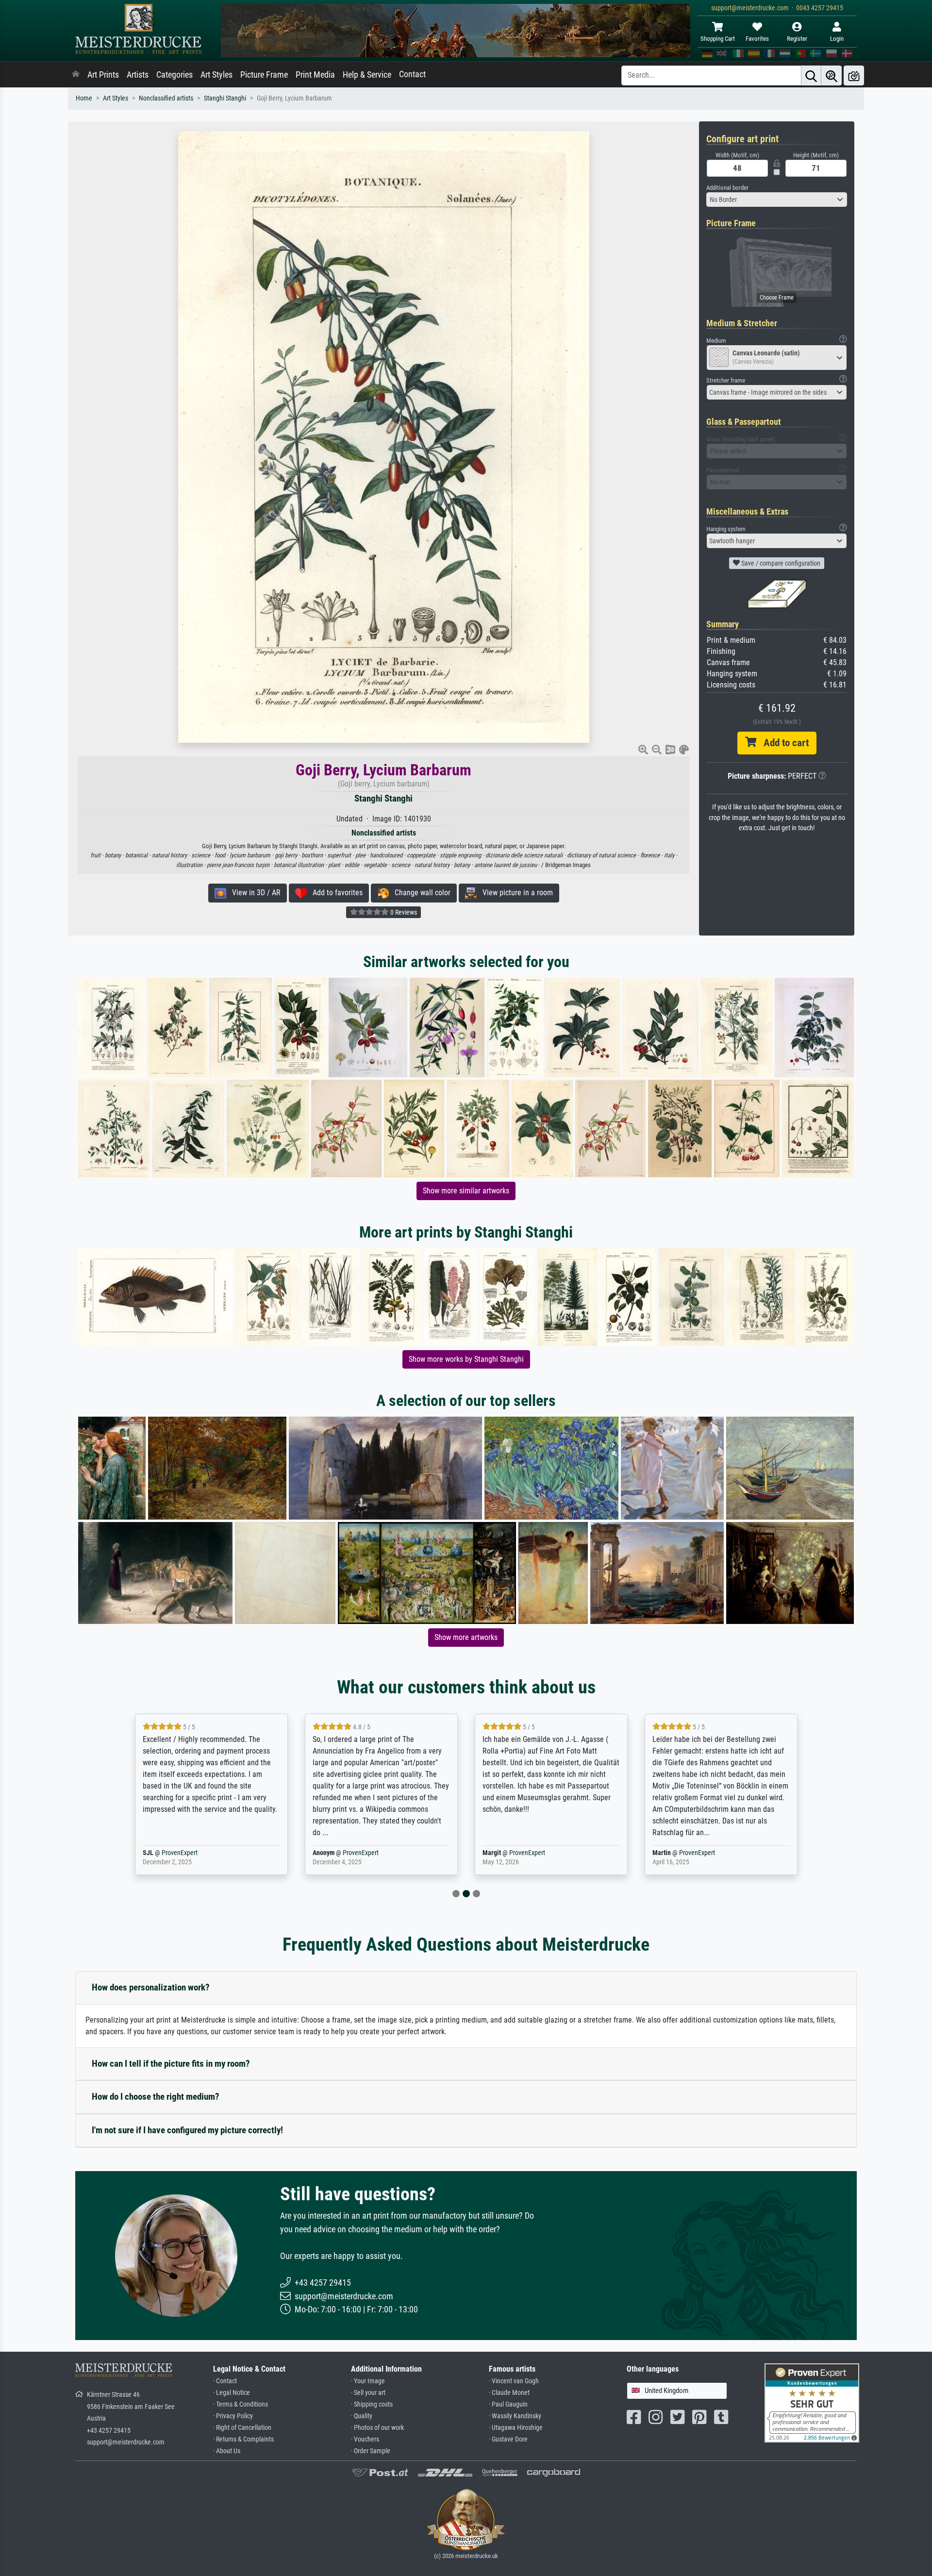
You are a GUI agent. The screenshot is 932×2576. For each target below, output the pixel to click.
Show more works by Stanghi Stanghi (466, 1359)
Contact (412, 74)
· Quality (362, 2416)
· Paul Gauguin (508, 2404)
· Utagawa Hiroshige (516, 2428)
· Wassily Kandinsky (515, 2416)
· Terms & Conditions (241, 2404)
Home (84, 98)
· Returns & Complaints (243, 2439)
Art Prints (103, 75)
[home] (76, 75)
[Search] (811, 75)
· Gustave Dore (508, 2439)
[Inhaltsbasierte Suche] (832, 75)
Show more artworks (466, 1637)
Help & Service (367, 75)
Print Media (315, 75)
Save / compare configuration (780, 563)
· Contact (225, 2381)
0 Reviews (403, 912)
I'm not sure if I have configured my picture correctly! (187, 2130)
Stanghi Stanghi (225, 98)
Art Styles (216, 75)
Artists (138, 75)
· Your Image (368, 2381)
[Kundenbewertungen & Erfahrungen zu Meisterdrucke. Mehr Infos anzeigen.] (812, 2402)
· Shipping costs (372, 2404)
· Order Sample (371, 2451)
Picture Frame (264, 75)
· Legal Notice (232, 2393)
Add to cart (782, 743)
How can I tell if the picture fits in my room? (171, 2064)
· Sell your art (368, 2393)
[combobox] (777, 200)
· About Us (227, 2451)
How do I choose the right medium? (156, 2097)
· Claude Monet (509, 2393)
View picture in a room (515, 893)
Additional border (727, 188)
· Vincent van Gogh (514, 2381)
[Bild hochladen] (854, 75)
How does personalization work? (151, 1987)
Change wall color (420, 893)
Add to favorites (335, 893)
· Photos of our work (377, 2428)
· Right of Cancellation (242, 2428)
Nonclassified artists (166, 98)
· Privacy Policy (233, 2416)
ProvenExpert (191, 1853)
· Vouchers (365, 2439)
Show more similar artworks (466, 1191)
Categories (175, 75)
